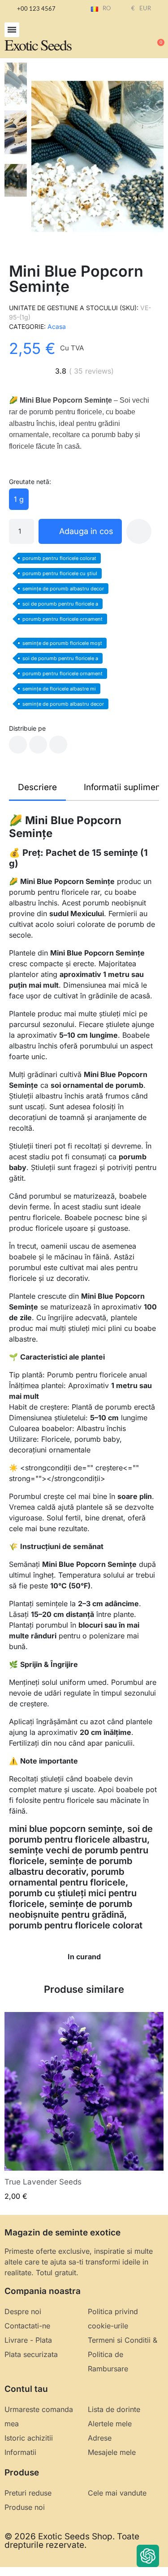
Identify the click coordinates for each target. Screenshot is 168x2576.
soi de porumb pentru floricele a (60, 604)
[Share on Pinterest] (58, 745)
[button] (12, 30)
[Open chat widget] (148, 2556)
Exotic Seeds (38, 45)
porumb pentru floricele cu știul (60, 573)
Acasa (57, 326)
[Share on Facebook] (18, 745)
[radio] (19, 499)
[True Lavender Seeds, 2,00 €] (84, 2107)
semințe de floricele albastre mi (59, 689)
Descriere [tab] (37, 787)
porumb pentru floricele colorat (59, 558)
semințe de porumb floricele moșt (62, 643)
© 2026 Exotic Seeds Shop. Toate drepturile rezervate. (72, 2541)
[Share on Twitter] (38, 745)
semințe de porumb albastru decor (63, 589)
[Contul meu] (128, 38)
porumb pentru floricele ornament (62, 619)
